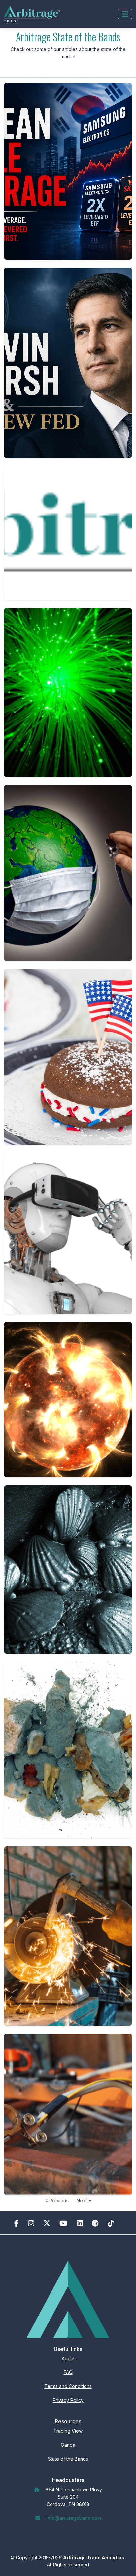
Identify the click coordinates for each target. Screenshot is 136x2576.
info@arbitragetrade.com (74, 2518)
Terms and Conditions (68, 2386)
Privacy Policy (68, 2400)
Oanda (68, 2445)
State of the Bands (68, 2459)
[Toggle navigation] (125, 14)
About (68, 2358)
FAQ (68, 2372)
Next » (84, 2201)
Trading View (68, 2431)
